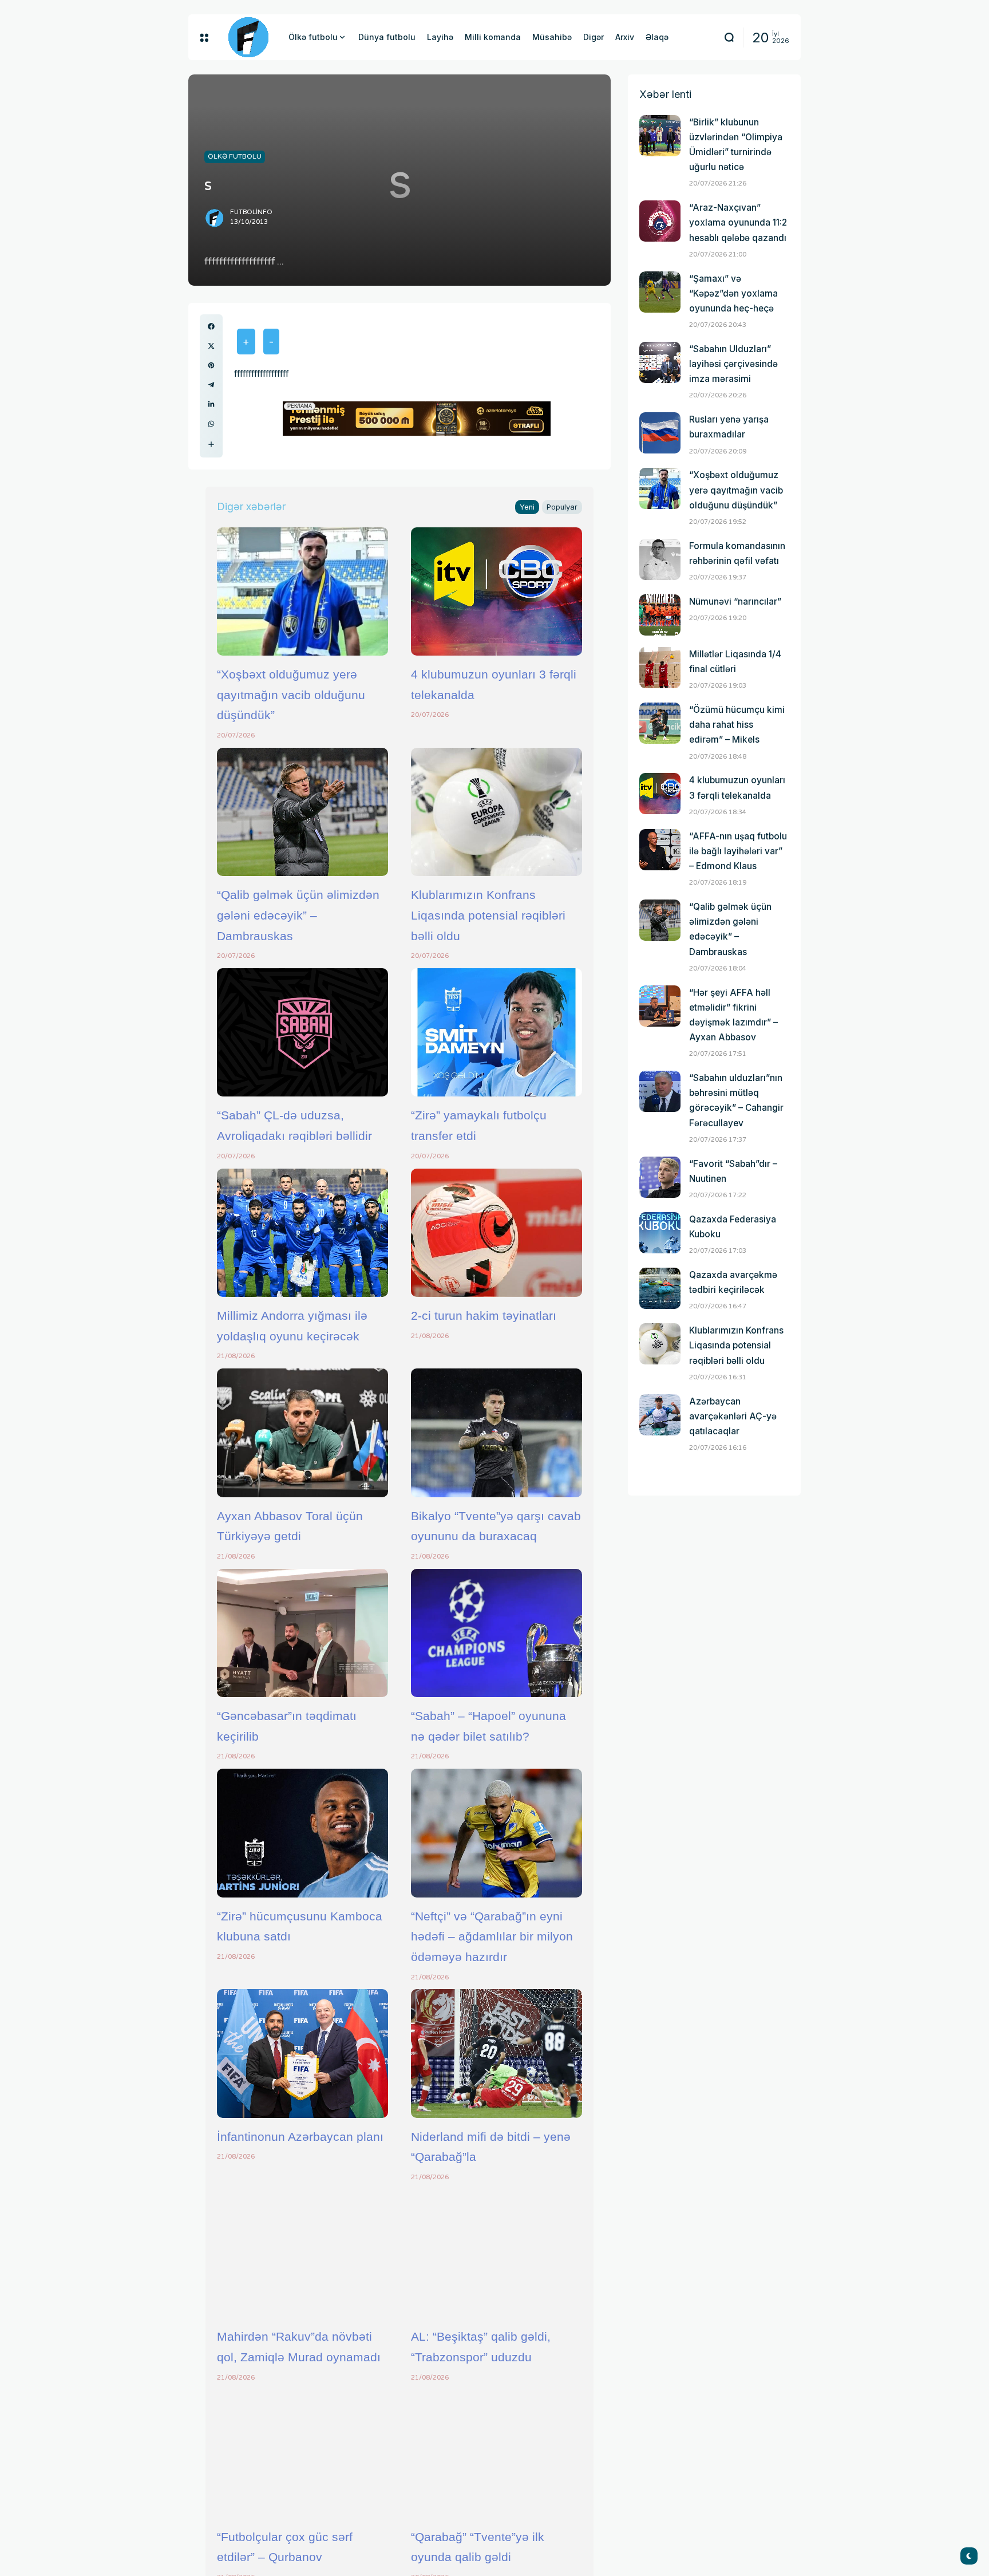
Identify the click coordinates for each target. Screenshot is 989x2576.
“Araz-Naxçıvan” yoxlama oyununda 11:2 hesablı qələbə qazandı (738, 222)
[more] (211, 444)
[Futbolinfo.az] (248, 37)
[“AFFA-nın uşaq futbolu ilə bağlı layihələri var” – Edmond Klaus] (660, 850)
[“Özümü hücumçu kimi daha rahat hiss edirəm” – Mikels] (660, 723)
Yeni (527, 507)
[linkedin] (211, 404)
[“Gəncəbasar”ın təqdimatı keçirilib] (302, 1633)
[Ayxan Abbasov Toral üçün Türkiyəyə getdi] (302, 1433)
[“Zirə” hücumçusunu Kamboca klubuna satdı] (302, 1833)
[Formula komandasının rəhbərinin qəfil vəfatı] (660, 559)
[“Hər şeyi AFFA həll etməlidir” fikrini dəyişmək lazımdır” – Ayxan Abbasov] (660, 1006)
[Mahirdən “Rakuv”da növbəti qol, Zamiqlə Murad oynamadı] (302, 2254)
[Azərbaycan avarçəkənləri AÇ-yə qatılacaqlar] (660, 1415)
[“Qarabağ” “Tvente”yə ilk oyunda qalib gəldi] (497, 2453)
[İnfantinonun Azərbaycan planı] (302, 2053)
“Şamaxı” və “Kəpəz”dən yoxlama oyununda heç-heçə (733, 293)
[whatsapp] (211, 424)
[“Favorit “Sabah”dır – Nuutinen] (660, 1177)
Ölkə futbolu (235, 156)
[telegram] (211, 385)
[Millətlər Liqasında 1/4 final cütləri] (660, 668)
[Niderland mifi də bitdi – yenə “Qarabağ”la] (497, 2053)
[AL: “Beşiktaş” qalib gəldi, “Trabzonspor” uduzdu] (497, 2254)
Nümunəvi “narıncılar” (735, 601)
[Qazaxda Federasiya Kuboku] (660, 1233)
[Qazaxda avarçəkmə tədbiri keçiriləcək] (660, 1288)
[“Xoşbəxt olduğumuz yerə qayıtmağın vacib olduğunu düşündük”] (302, 591)
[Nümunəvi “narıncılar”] (660, 615)
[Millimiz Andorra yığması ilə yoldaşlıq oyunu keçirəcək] (302, 1233)
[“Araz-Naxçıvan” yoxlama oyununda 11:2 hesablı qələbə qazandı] (660, 221)
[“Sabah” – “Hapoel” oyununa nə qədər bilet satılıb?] (497, 1633)
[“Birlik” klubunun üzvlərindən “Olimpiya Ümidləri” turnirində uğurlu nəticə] (660, 136)
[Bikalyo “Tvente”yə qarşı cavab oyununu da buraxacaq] (497, 1433)
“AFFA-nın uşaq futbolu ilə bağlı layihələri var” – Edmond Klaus (738, 851)
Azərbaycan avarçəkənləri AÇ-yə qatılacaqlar (733, 1416)
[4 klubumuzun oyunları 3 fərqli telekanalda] (497, 591)
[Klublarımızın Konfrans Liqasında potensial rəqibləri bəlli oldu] (497, 812)
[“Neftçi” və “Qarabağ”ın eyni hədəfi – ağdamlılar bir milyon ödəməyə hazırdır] (497, 1833)
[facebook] (211, 326)
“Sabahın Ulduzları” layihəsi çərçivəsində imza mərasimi (733, 364)
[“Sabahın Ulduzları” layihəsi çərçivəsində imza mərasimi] (660, 362)
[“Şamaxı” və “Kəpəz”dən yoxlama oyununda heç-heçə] (660, 292)
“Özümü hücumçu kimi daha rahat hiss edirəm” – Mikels (737, 725)
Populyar (562, 507)
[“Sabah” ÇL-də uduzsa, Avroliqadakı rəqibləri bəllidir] (302, 1032)
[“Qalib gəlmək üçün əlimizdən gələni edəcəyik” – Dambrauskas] (302, 812)
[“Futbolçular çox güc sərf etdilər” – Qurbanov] (302, 2453)
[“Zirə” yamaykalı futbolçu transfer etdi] (497, 1032)
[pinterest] (211, 365)
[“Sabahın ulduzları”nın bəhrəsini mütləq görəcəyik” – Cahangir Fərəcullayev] (660, 1091)
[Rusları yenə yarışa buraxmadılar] (660, 433)
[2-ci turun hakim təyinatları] (497, 1233)
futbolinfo (251, 212)
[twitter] (211, 346)
